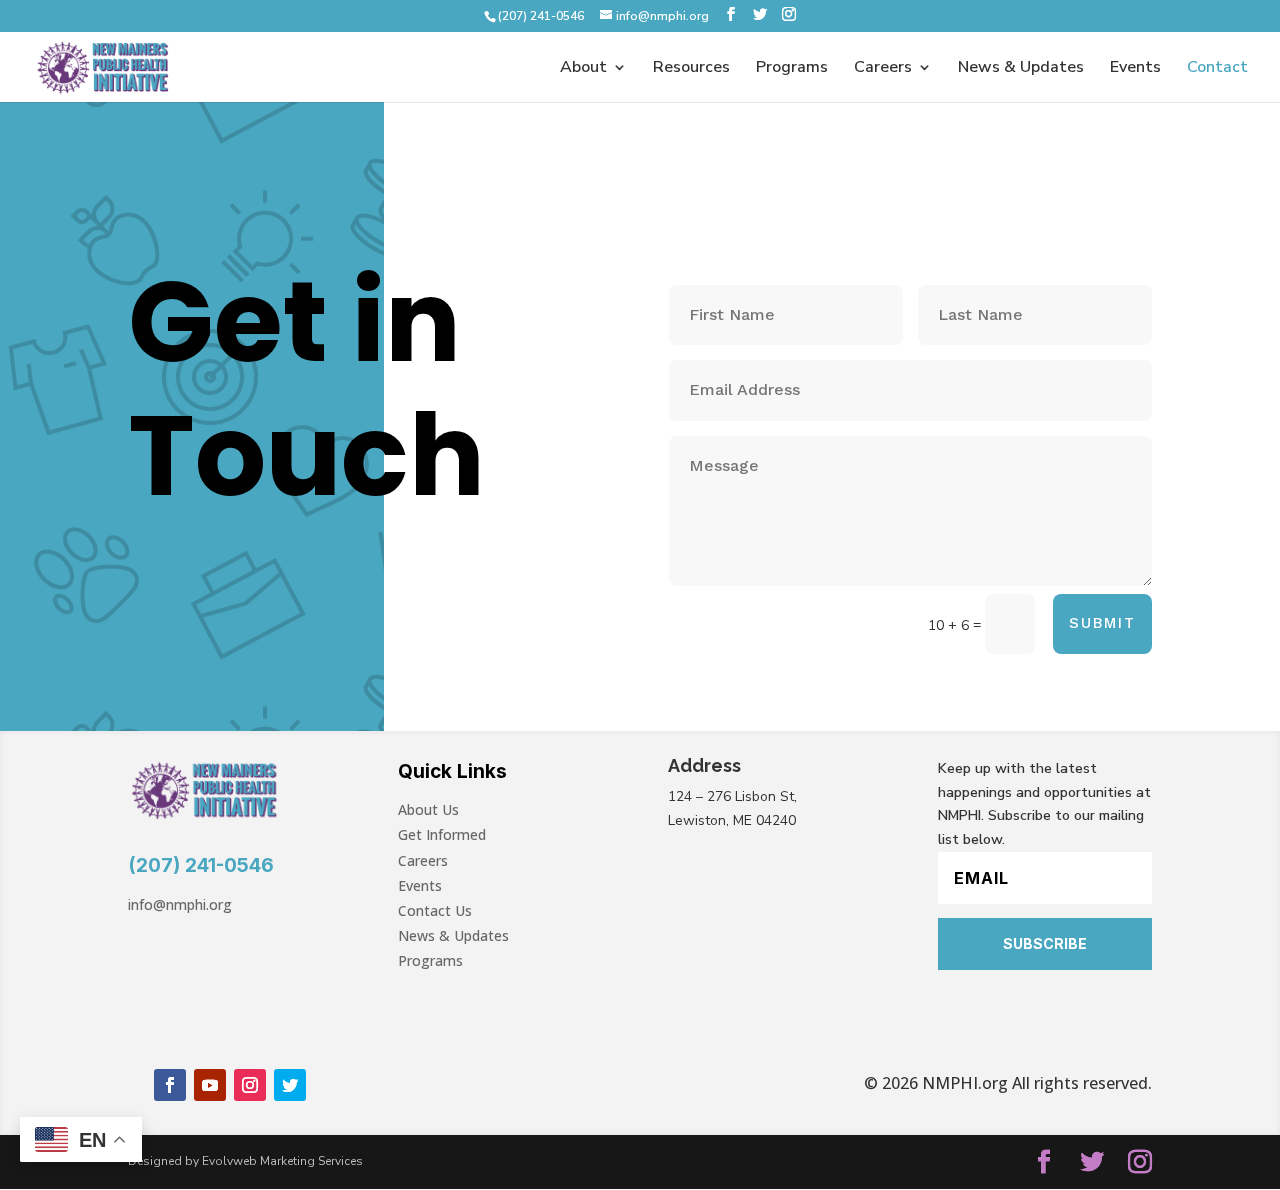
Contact (1217, 69)
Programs (792, 69)
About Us (428, 809)
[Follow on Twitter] (290, 1085)
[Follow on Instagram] (250, 1085)
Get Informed (442, 834)
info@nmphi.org (180, 904)
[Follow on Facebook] (170, 1085)
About (583, 69)
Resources (691, 69)
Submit (1102, 623)
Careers (883, 69)
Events (1135, 69)
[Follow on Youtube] (210, 1085)
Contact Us (435, 910)
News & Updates (1021, 69)
